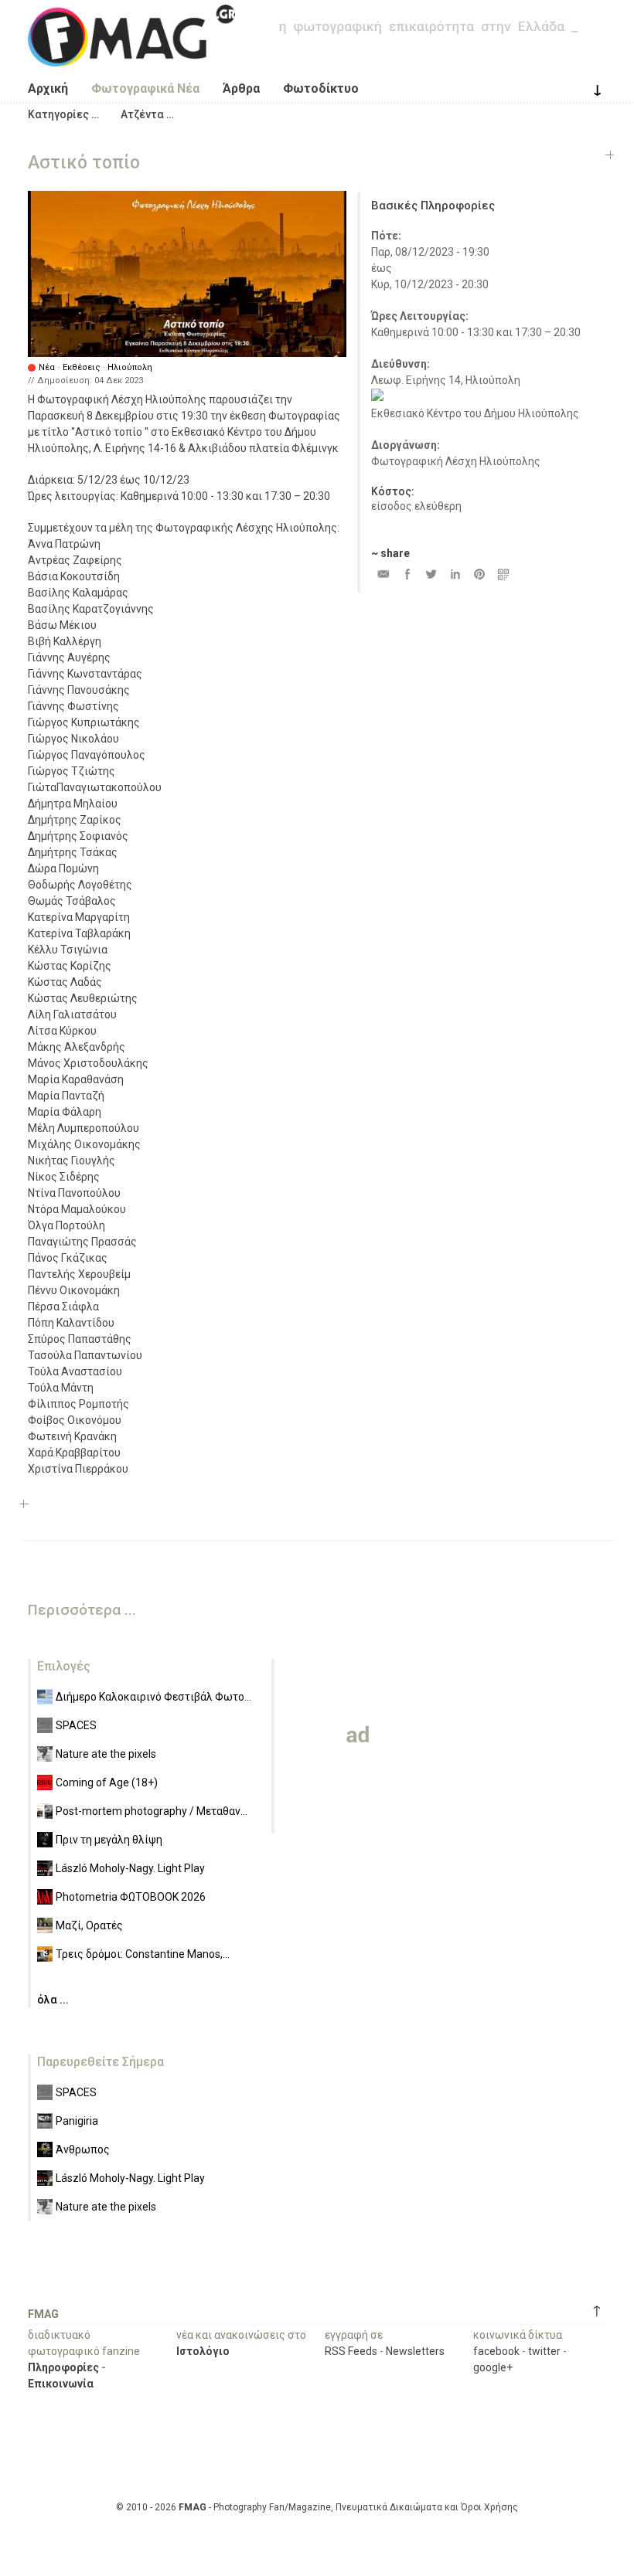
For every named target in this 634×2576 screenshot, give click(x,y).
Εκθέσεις (82, 367)
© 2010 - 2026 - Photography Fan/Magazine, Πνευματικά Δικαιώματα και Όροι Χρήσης (317, 2507)
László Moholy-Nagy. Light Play (130, 1868)
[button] (63, 114)
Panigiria (77, 2121)
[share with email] (383, 574)
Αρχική (48, 88)
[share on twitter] (431, 574)
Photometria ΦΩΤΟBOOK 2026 (131, 1897)
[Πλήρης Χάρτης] (377, 397)
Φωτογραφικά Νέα (145, 88)
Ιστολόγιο (203, 2351)
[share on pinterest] (479, 574)
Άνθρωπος (83, 2149)
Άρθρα (241, 88)
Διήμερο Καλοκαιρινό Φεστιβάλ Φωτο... (153, 1697)
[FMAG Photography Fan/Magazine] (131, 55)
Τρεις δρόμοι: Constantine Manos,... (143, 1954)
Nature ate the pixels (106, 1754)
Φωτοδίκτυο (321, 88)
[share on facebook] (407, 574)
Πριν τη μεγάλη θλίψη (109, 1840)
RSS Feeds (351, 2351)
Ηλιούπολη (130, 367)
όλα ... (53, 2000)
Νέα (47, 367)
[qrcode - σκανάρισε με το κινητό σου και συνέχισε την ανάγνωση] (503, 574)
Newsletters (415, 2351)
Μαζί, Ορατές (89, 1925)
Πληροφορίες (63, 2367)
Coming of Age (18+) (107, 1782)
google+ (493, 2367)
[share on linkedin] (455, 574)
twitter (544, 2351)
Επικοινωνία (61, 2384)
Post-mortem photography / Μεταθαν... (152, 1811)
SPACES (76, 1725)
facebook (496, 2351)
